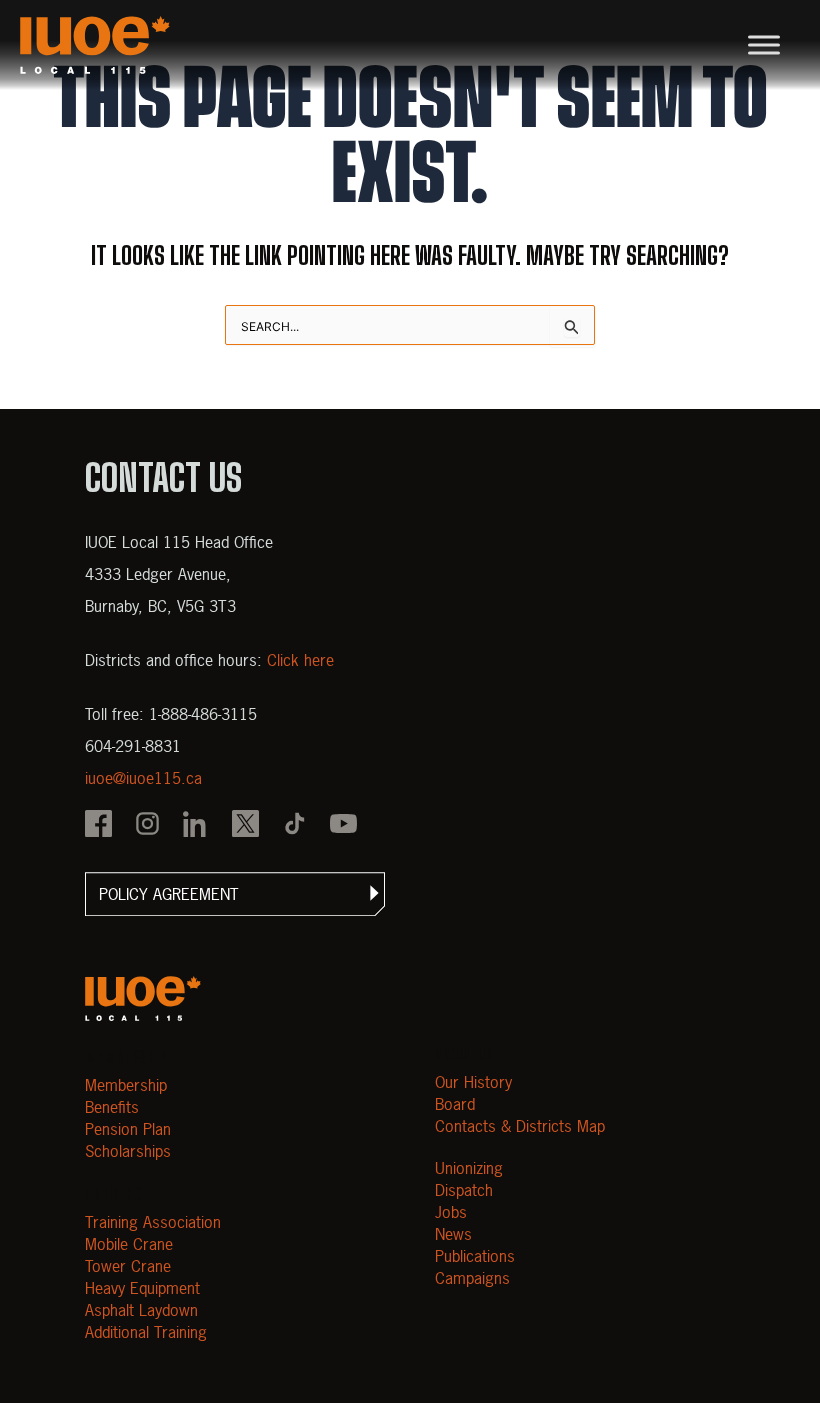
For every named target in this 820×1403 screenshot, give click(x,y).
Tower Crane (128, 1266)
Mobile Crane (129, 1244)
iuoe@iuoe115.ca (143, 778)
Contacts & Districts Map (520, 1126)
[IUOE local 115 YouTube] (343, 826)
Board (455, 1104)
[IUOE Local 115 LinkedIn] (196, 826)
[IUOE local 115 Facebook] (98, 826)
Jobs (451, 1212)
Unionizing (469, 1168)
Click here (300, 660)
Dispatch (464, 1190)
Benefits (112, 1107)
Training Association (153, 1222)
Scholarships (128, 1151)
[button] (235, 894)
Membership (126, 1085)
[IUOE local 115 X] (245, 826)
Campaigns (472, 1278)
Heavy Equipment (142, 1288)
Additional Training (146, 1332)
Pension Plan (128, 1129)
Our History (473, 1082)
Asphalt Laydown (141, 1310)
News (453, 1234)
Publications (475, 1256)
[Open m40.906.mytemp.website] (143, 998)
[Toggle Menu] (764, 44)
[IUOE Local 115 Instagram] (147, 826)
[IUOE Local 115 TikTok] (294, 826)
